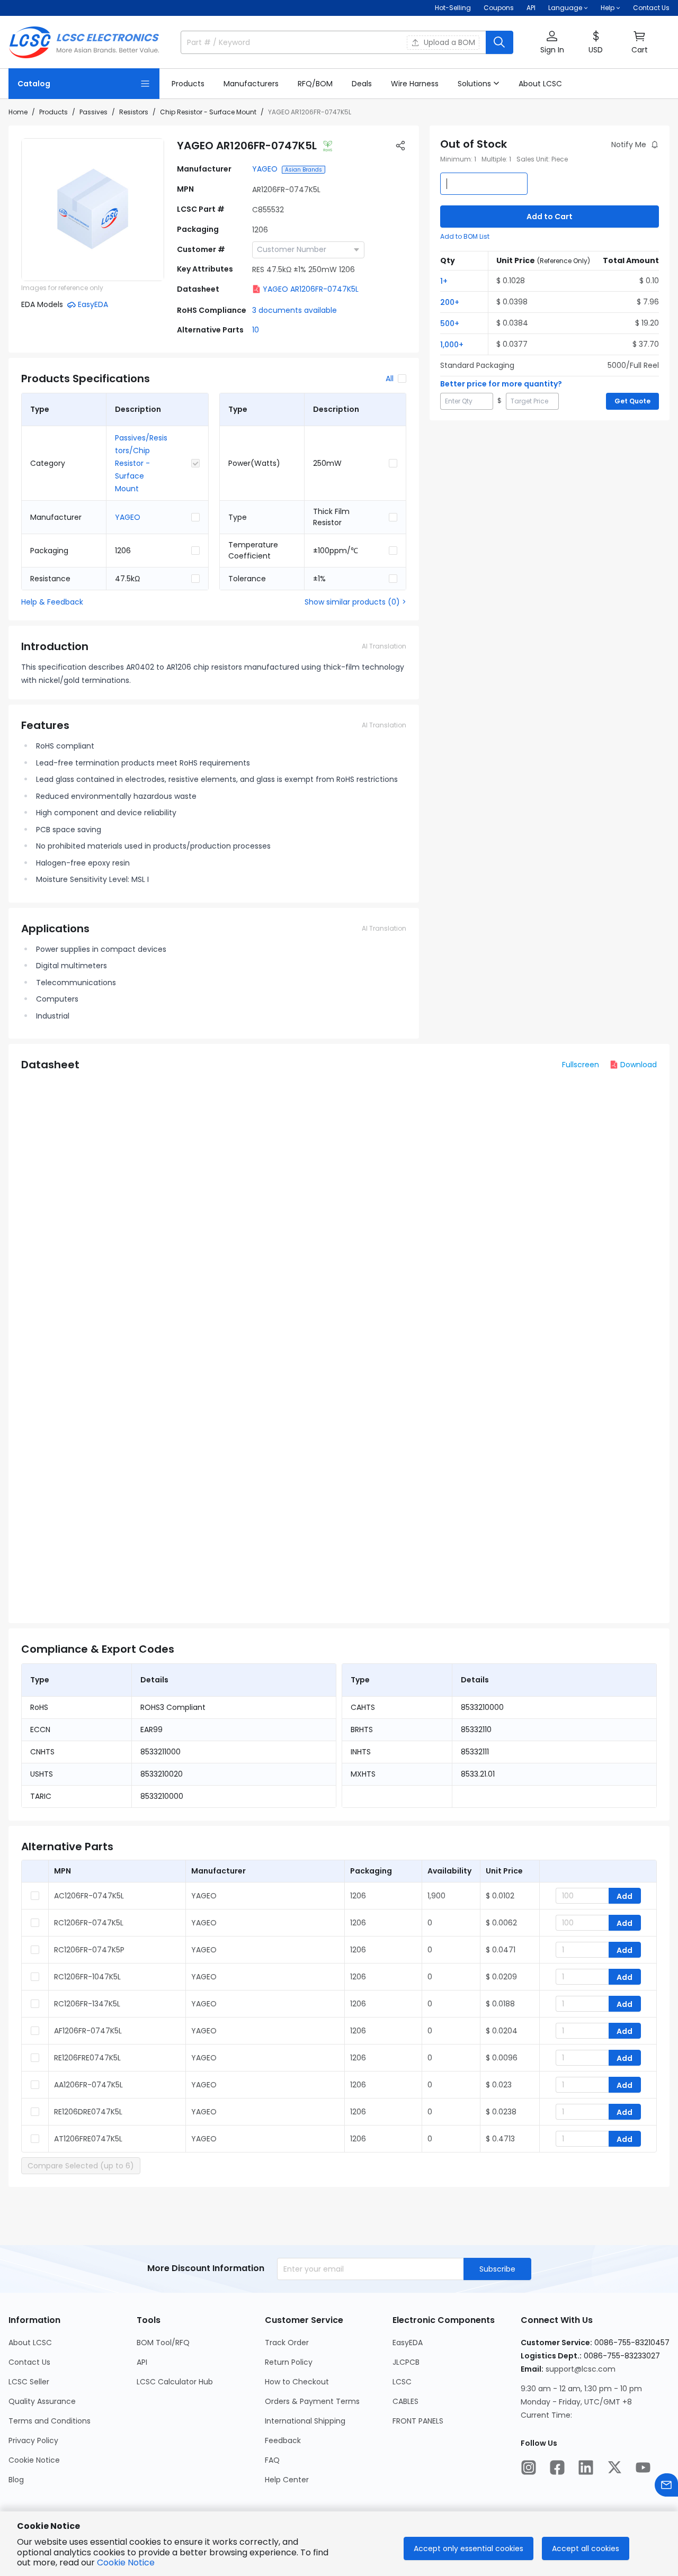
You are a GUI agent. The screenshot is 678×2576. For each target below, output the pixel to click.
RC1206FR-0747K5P (89, 1950)
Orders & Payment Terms (312, 2401)
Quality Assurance (42, 2401)
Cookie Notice (34, 2460)
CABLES (405, 2401)
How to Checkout (297, 2382)
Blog (16, 2480)
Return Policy (289, 2362)
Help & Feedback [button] (52, 602)
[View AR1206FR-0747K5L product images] (93, 210)
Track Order (287, 2343)
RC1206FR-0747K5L (89, 1923)
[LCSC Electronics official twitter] (614, 2467)
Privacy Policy (33, 2440)
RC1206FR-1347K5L (87, 2004)
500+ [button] (450, 323)
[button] (552, 43)
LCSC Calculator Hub (175, 2382)
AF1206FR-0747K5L (88, 2031)
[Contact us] (666, 2485)
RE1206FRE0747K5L (87, 2058)
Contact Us (651, 8)
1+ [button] (444, 281)
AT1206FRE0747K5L (88, 2139)
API (531, 8)
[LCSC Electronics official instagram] (529, 2467)
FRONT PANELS (418, 2421)
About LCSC (30, 2343)
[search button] (499, 42)
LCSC (402, 2382)
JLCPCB (406, 2362)
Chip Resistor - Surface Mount (208, 112)
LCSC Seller (29, 2382)
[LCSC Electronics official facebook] (557, 2467)
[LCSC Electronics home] (84, 42)
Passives (93, 112)
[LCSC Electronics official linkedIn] (586, 2467)
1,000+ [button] (452, 345)
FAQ (272, 2460)
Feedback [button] (283, 2440)
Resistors (134, 112)
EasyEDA (408, 2343)
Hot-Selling (453, 8)
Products (53, 112)
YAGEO (265, 169)
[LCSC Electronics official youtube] (643, 2467)
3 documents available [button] (295, 310)
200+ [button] (450, 302)
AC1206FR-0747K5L (89, 1896)
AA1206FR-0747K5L (88, 2085)
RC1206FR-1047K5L (87, 1977)
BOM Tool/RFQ (163, 2343)
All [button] (390, 379)
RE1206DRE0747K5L (88, 2112)
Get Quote (632, 401)
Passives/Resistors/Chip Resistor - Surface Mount (141, 463)
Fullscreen (581, 1065)
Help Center (287, 2480)
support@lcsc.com (581, 2369)
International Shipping (305, 2421)
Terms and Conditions (50, 2421)
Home (18, 112)
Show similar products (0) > (355, 602)
